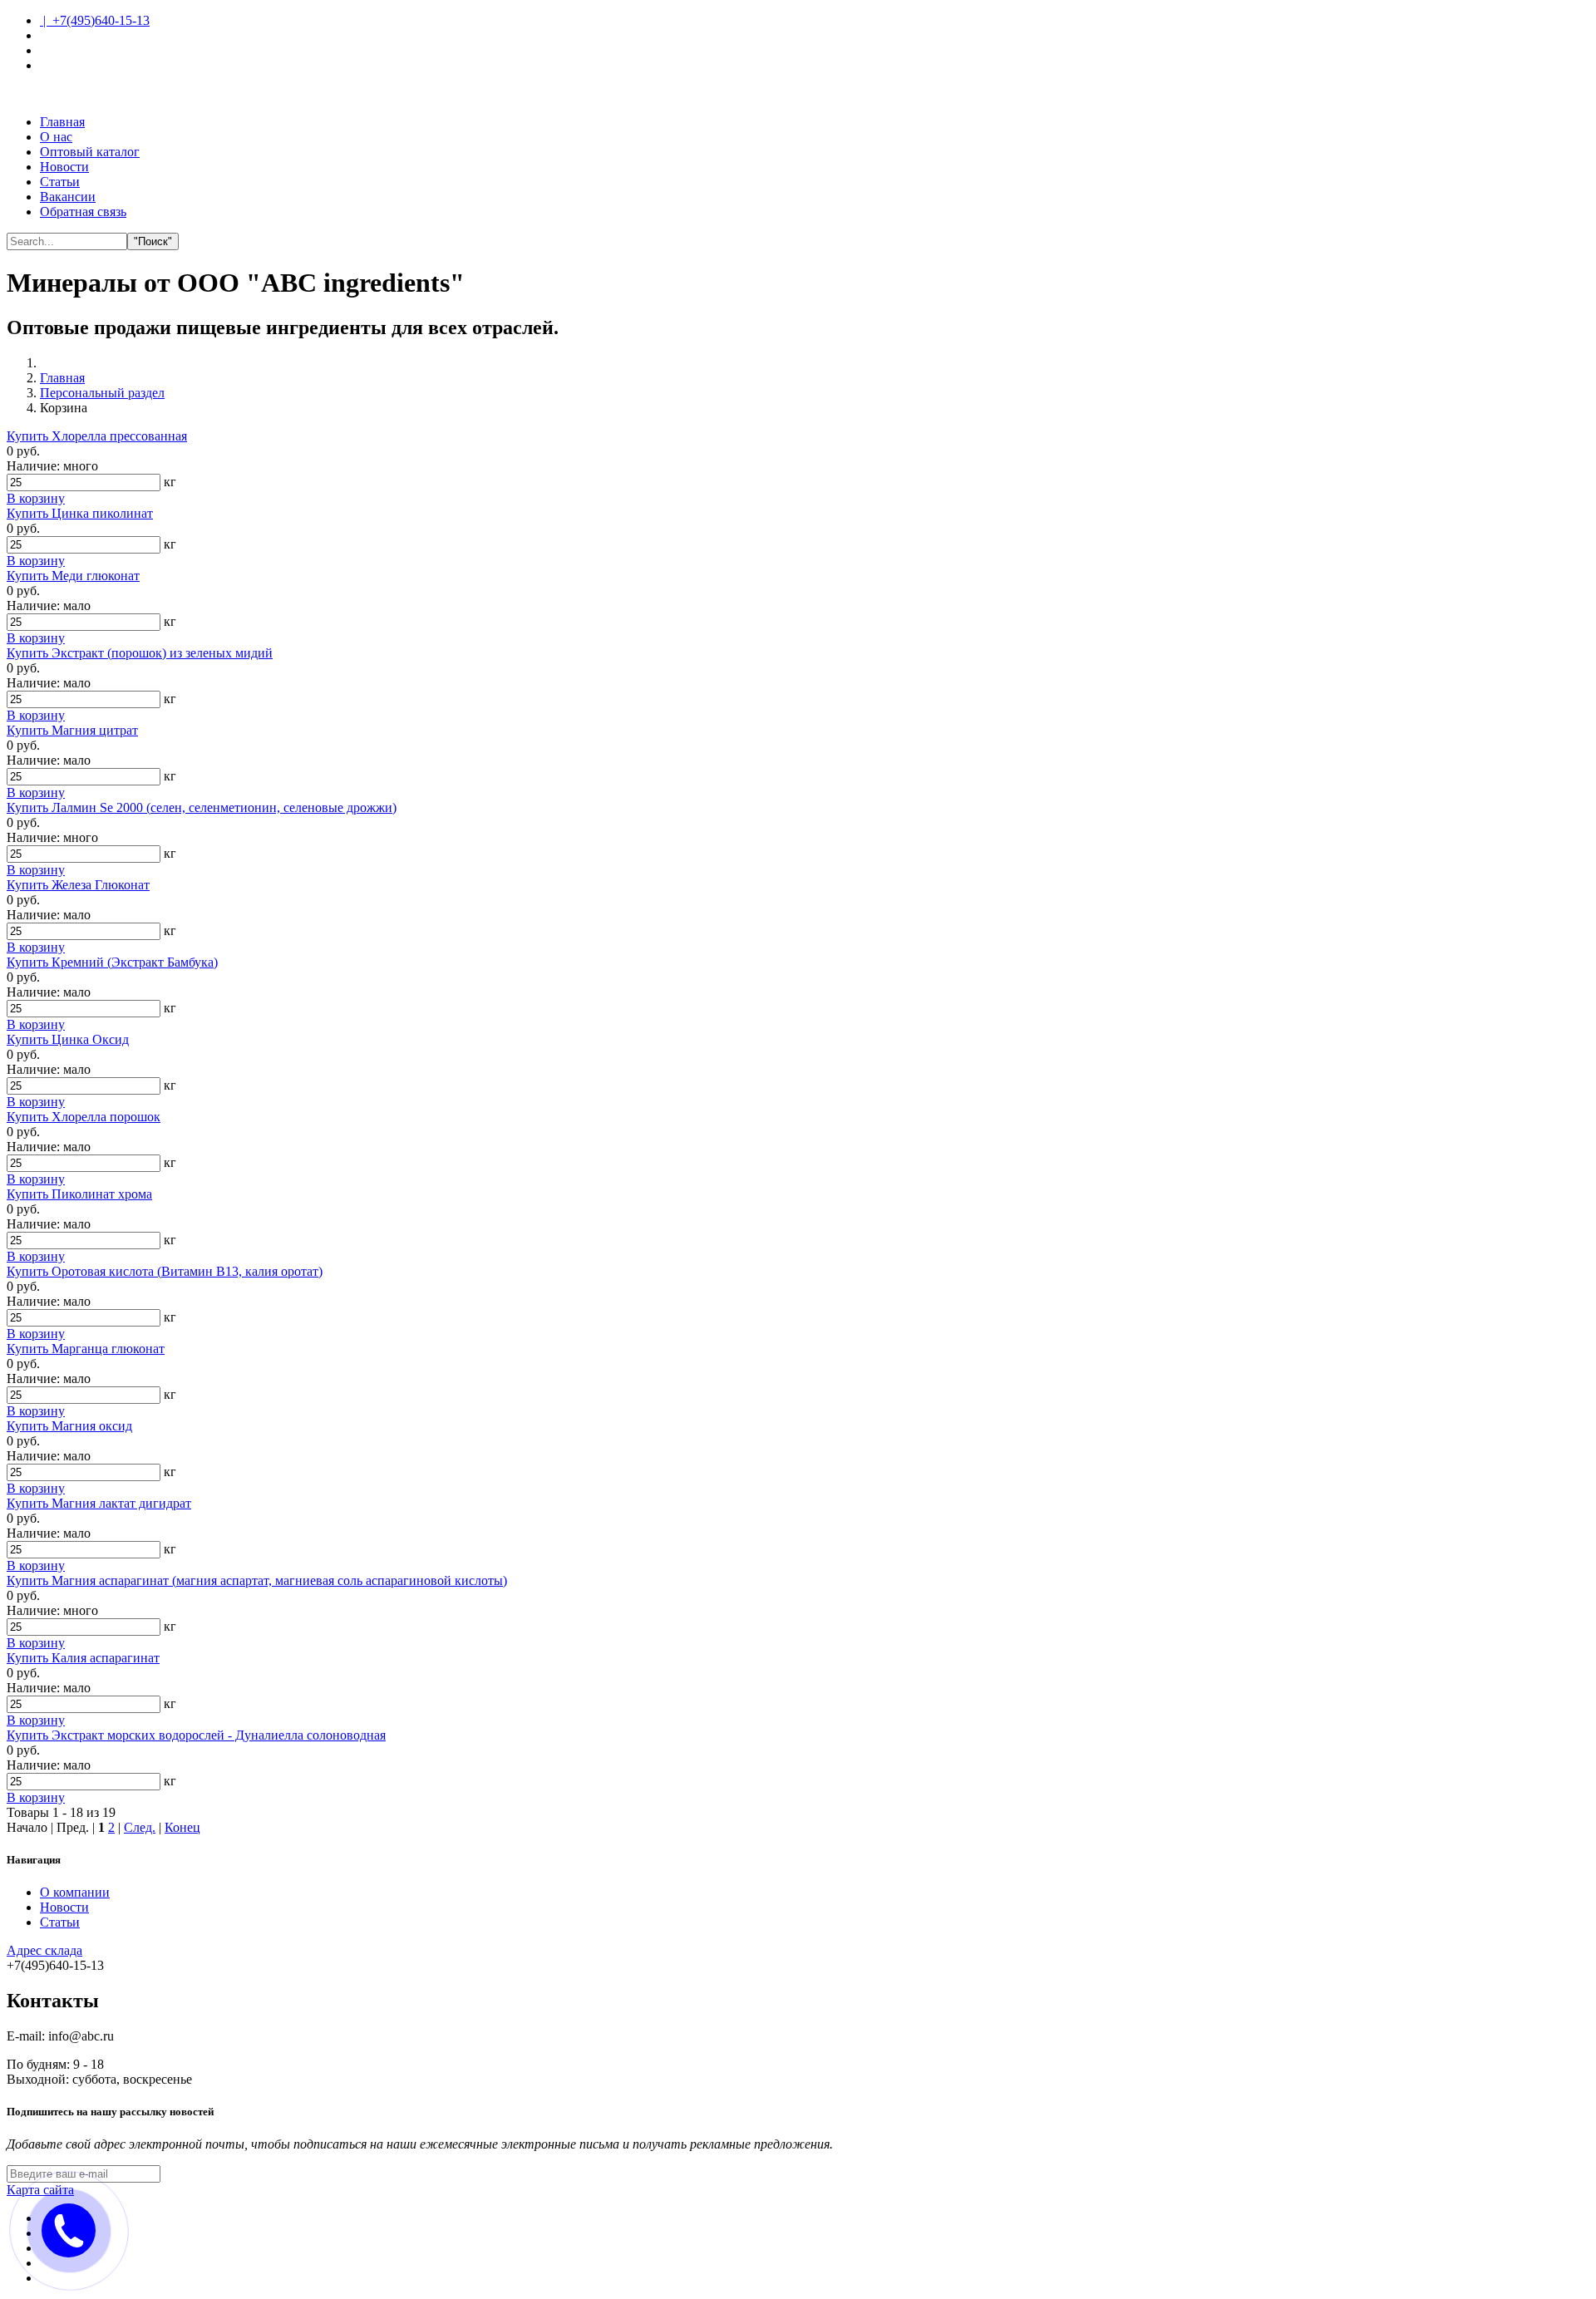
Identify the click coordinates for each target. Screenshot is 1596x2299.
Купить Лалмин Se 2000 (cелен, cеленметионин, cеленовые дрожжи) (202, 807)
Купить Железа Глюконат (78, 885)
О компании (75, 1892)
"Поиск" (153, 241)
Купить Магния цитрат (72, 730)
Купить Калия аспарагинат (83, 1658)
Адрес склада (44, 1950)
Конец (182, 1827)
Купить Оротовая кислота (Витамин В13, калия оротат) (165, 1271)
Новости (64, 167)
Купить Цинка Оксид (68, 1039)
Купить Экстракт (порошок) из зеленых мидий (140, 653)
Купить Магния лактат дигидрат (99, 1503)
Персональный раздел (102, 393)
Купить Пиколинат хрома (79, 1194)
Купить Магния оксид (69, 1426)
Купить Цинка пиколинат (80, 513)
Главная (62, 122)
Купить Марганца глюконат (86, 1349)
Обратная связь (83, 212)
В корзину (36, 498)
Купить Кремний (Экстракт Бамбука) (112, 962)
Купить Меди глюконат (73, 576)
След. (140, 1827)
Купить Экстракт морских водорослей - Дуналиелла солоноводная (196, 1735)
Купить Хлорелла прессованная (97, 436)
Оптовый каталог (90, 152)
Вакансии (68, 197)
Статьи (60, 182)
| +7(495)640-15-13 (95, 20)
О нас (56, 137)
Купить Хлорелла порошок (84, 1117)
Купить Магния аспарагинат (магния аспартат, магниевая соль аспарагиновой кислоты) (257, 1580)
